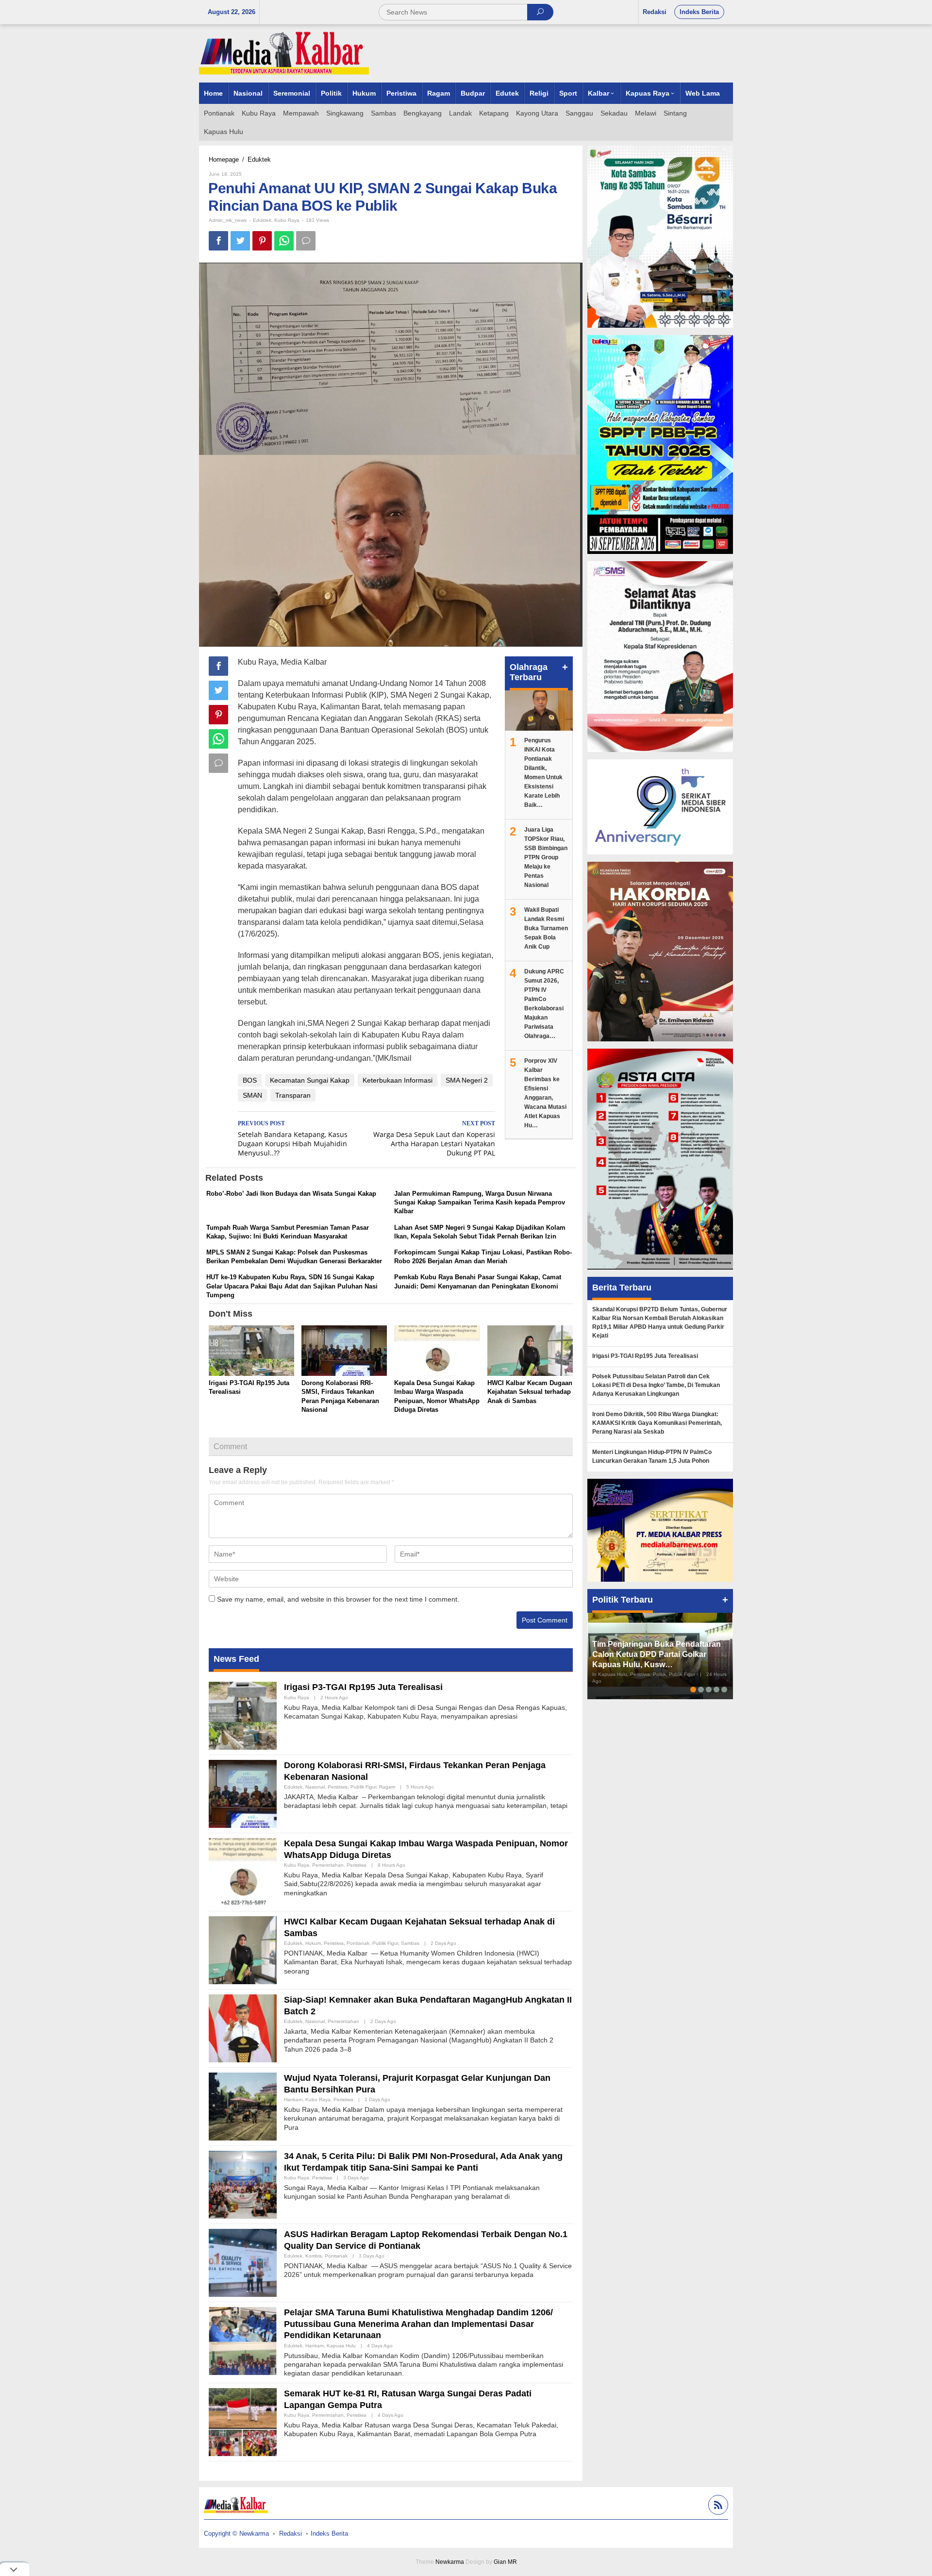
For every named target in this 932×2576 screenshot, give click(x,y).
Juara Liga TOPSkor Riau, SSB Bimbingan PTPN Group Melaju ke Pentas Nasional (546, 857)
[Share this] (218, 241)
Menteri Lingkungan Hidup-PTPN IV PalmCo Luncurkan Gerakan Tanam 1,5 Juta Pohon (652, 1456)
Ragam (387, 1787)
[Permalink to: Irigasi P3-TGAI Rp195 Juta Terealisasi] (251, 1351)
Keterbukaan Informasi (398, 1080)
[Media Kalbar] (284, 53)
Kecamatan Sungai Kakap (310, 1080)
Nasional (315, 1787)
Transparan (293, 1095)
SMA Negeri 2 (467, 1080)
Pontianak (358, 1943)
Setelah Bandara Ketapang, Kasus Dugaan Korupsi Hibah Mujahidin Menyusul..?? (293, 1139)
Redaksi (291, 2534)
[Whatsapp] (284, 241)
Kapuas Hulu (341, 2346)
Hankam (293, 2099)
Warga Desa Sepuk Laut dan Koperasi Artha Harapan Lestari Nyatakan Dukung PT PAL (434, 1139)
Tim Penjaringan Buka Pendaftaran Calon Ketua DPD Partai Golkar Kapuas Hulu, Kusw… (657, 1654)
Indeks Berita (329, 2534)
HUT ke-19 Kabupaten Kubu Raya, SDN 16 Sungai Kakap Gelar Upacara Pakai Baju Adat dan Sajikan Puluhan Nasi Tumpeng (292, 1286)
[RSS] (717, 2506)
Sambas (410, 1943)
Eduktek (262, 220)
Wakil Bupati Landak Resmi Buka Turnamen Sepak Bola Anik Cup (546, 928)
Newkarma (450, 2562)
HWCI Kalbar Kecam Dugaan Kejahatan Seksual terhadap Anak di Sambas (530, 1392)
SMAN (252, 1095)
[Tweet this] (240, 241)
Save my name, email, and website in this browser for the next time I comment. (338, 1599)
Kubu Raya (287, 220)
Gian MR (505, 2562)
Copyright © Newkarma (236, 2534)
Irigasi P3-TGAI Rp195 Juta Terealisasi (363, 1687)
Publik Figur (363, 1787)
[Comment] (306, 241)
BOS (250, 1080)
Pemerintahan (328, 1865)
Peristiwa (338, 1787)
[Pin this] (262, 241)
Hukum (313, 1943)
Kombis (314, 2256)
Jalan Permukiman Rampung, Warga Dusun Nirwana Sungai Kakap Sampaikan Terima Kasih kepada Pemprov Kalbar (480, 1202)
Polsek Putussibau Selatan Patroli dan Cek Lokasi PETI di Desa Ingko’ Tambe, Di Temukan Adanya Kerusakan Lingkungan (656, 1385)
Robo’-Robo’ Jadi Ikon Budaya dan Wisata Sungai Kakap (291, 1194)
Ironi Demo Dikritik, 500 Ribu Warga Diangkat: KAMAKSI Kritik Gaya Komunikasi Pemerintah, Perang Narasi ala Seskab (657, 1423)
